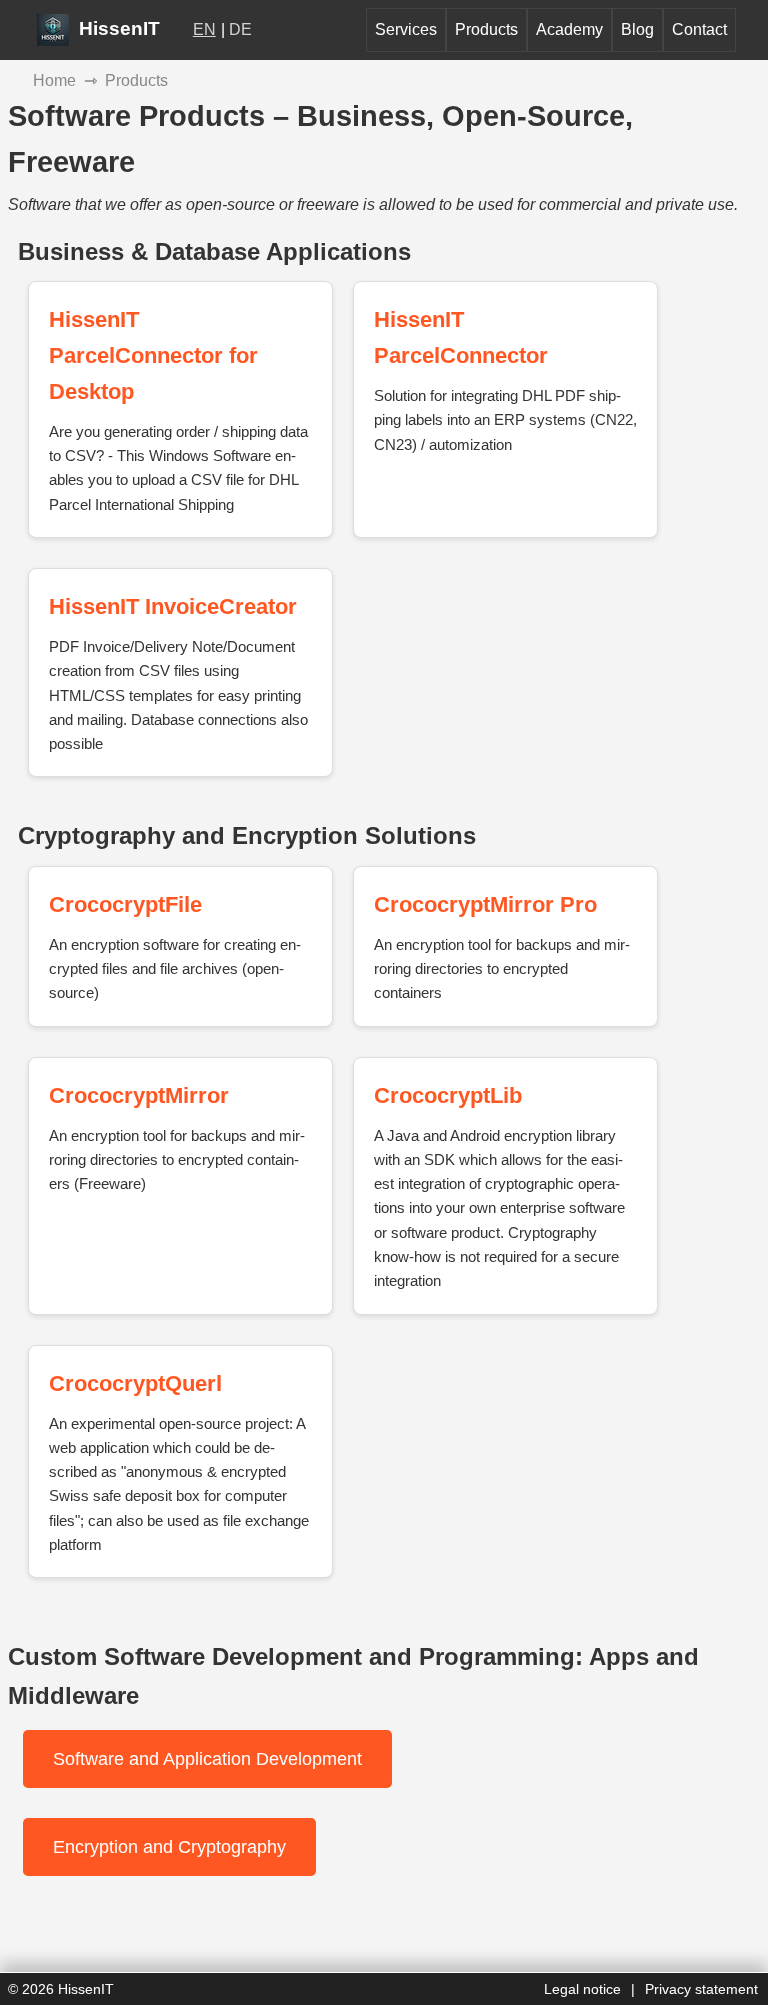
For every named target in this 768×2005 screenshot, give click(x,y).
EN (204, 29)
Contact (699, 29)
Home (54, 80)
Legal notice (582, 1989)
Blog (637, 29)
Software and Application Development (207, 1759)
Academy (569, 29)
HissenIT (117, 28)
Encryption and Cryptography (169, 1847)
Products (486, 29)
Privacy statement (701, 1989)
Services (406, 29)
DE (240, 29)
